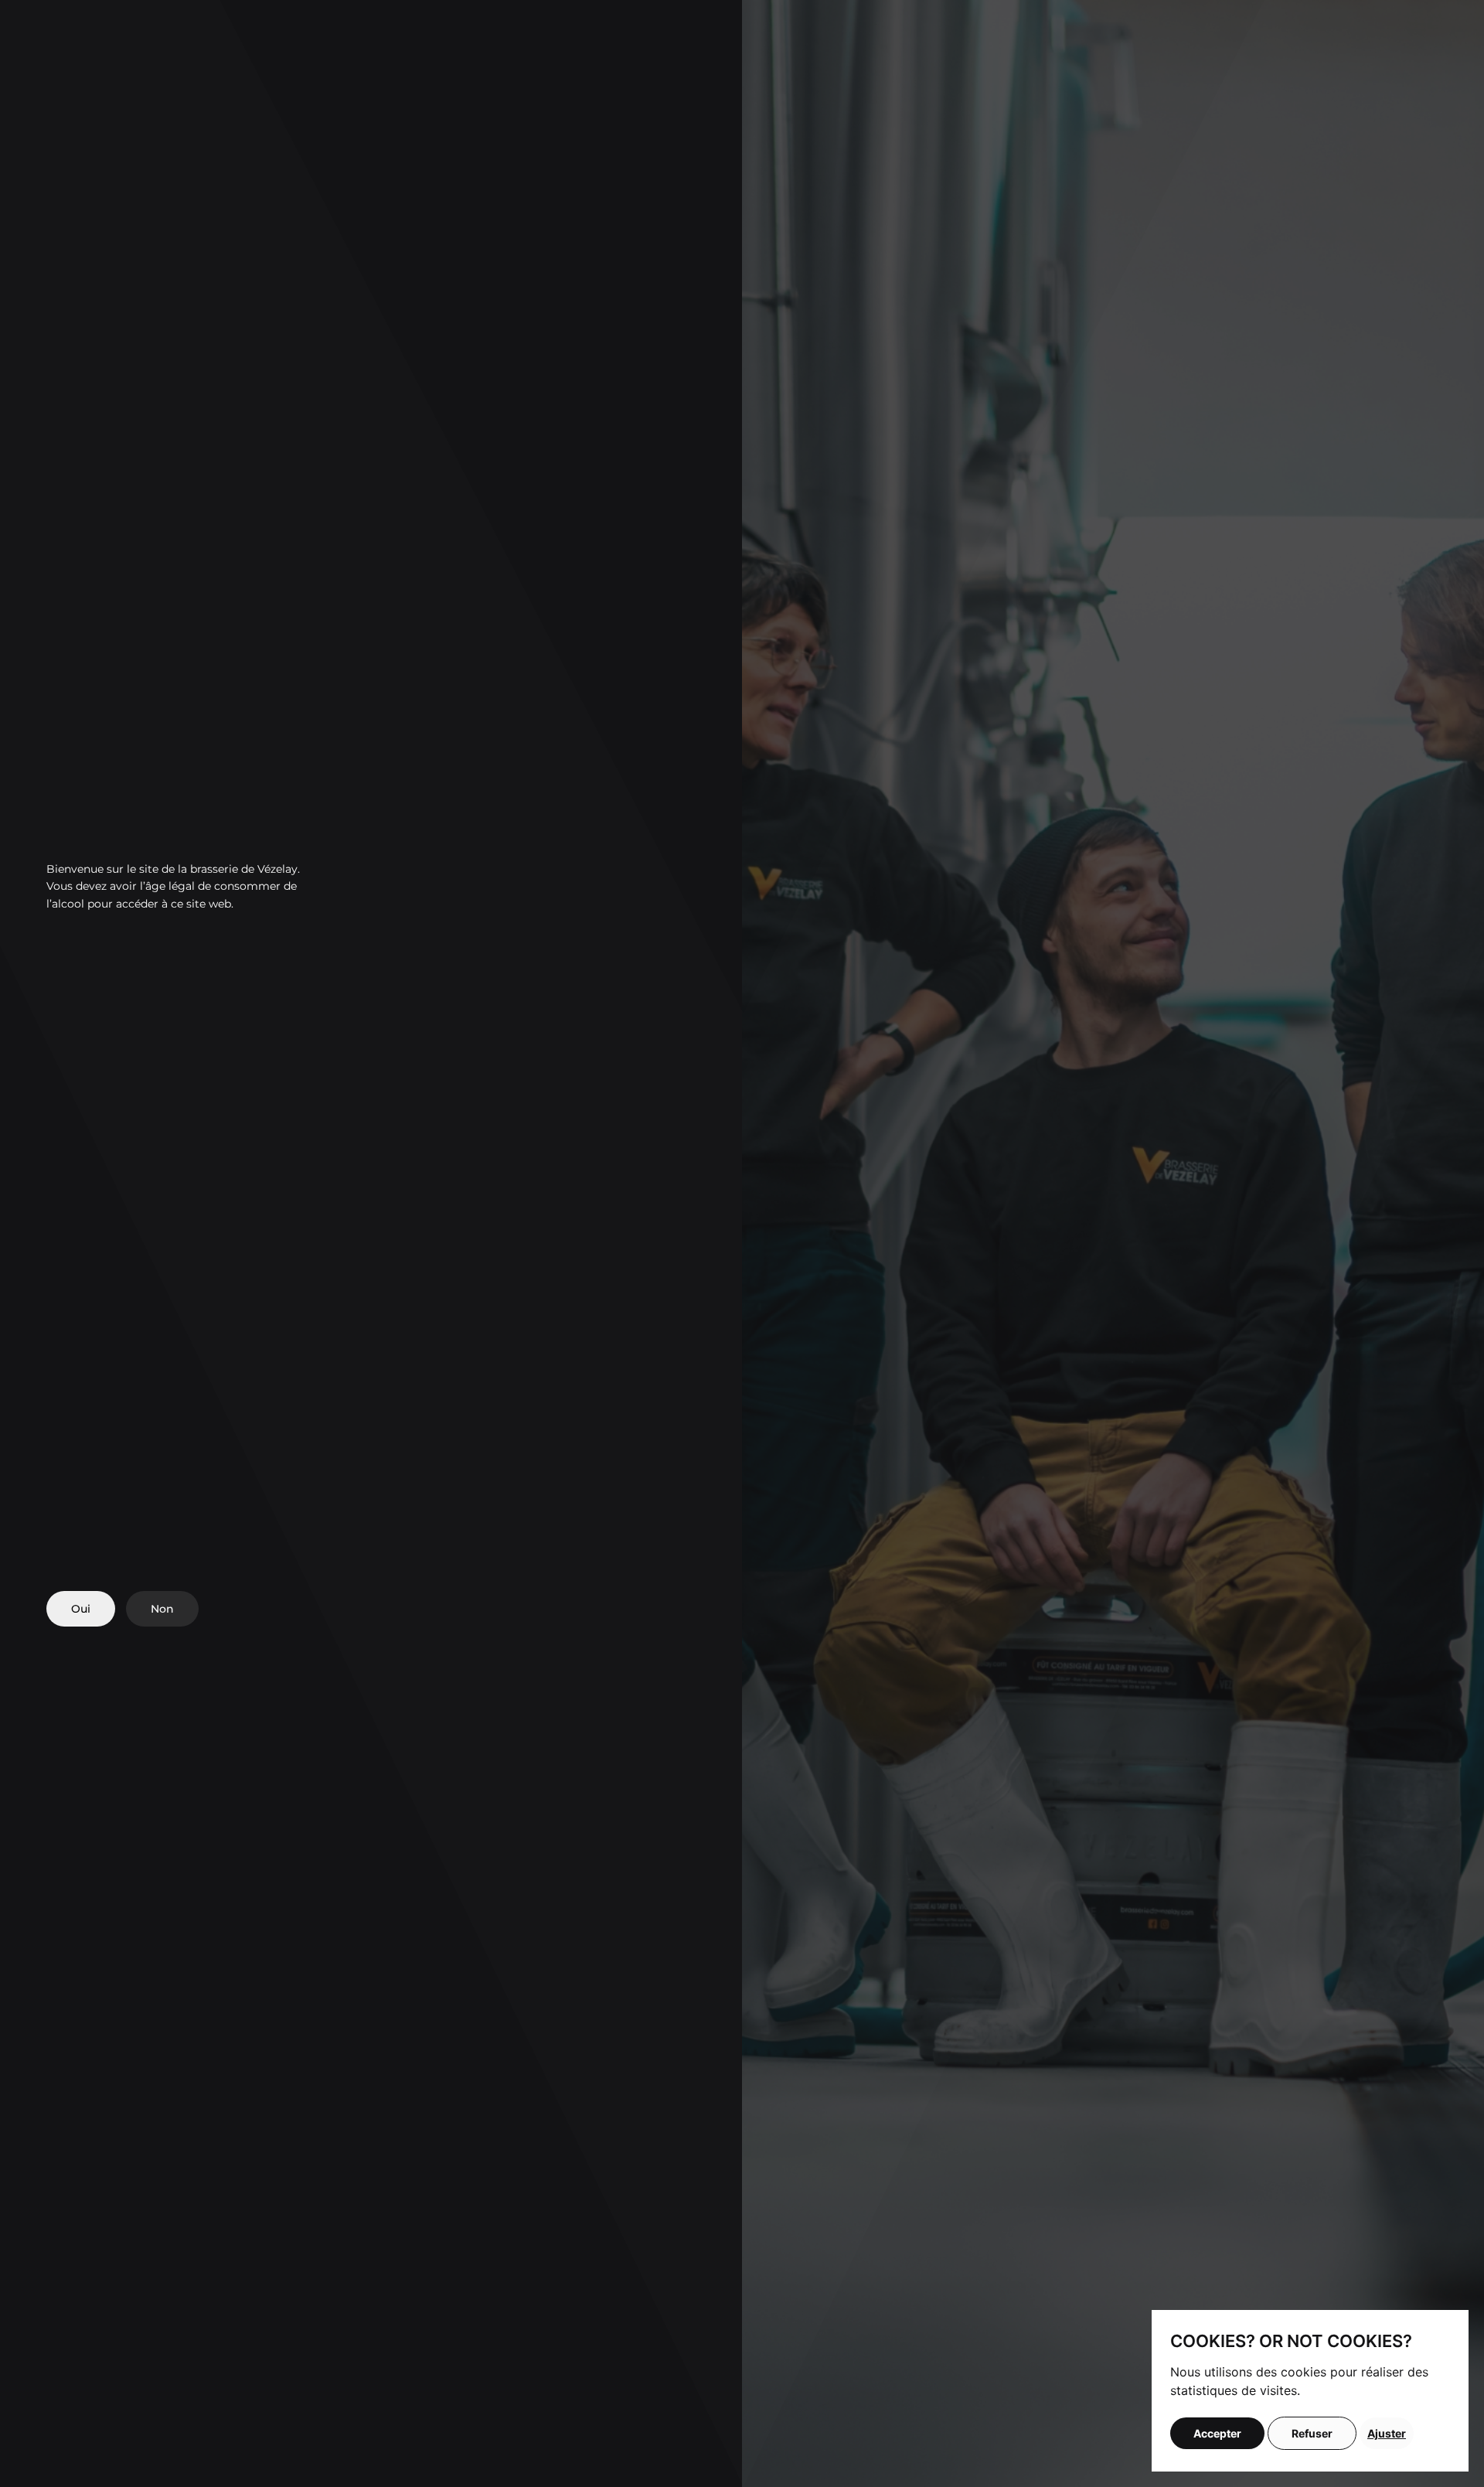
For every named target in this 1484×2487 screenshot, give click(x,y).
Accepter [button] (1217, 2433)
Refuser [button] (1312, 2433)
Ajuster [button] (1387, 2433)
